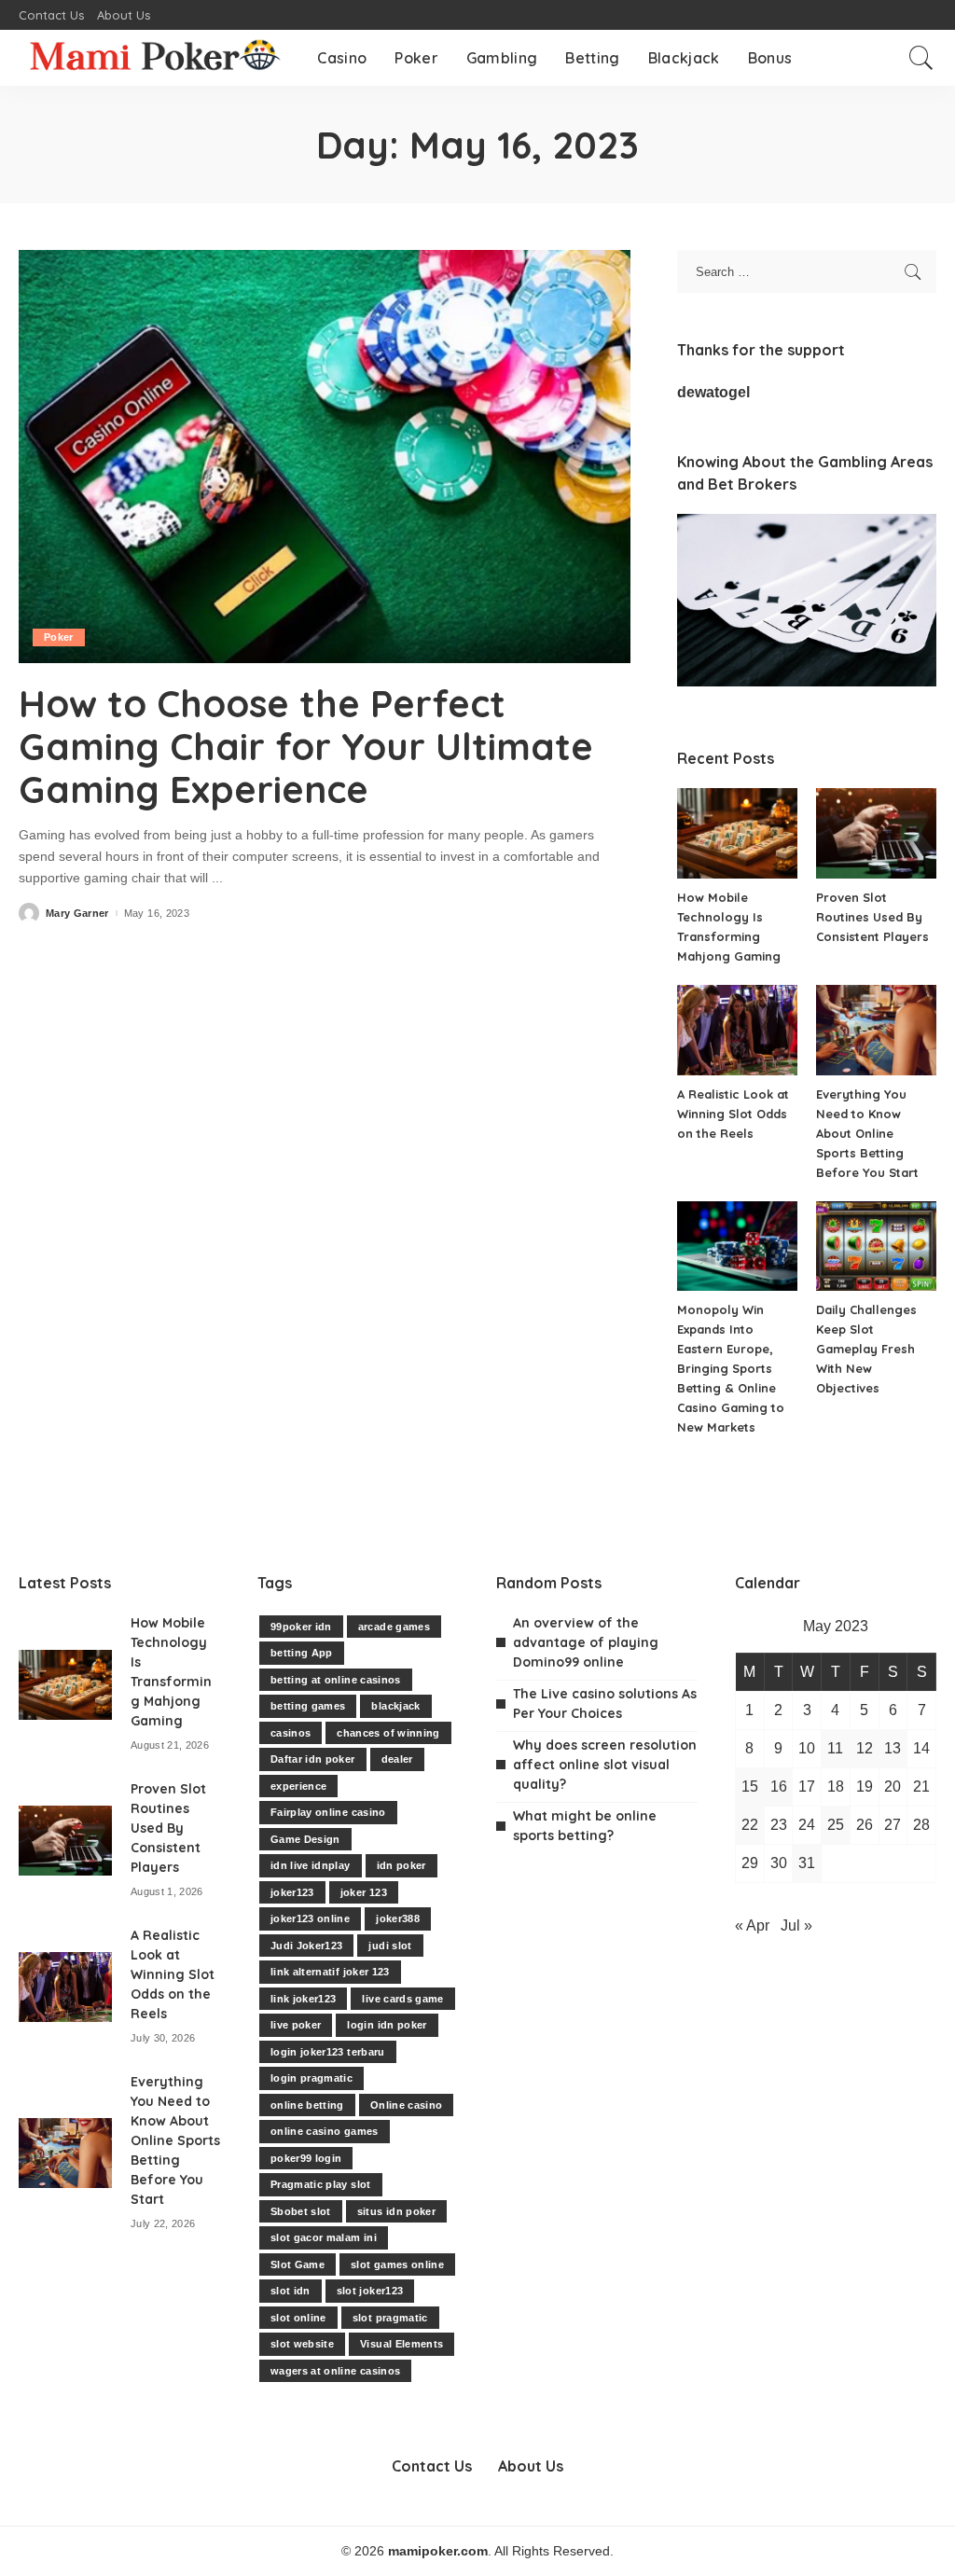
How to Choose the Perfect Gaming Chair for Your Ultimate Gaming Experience (306, 746)
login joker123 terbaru (328, 2052)
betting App (302, 1653)
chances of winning (388, 1733)
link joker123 (303, 1999)
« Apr (752, 1925)
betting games (308, 1706)
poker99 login (306, 2158)
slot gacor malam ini (324, 2237)
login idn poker (387, 2025)
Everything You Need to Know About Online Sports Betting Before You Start (867, 1133)
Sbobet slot (301, 2211)
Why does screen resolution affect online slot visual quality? (605, 1765)
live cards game (402, 1999)
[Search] (921, 58)
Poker (59, 637)
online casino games (325, 2131)
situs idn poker (396, 2211)
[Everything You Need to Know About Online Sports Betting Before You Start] (876, 1030)
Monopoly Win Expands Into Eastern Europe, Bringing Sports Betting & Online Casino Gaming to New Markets (731, 1368)
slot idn (291, 2291)
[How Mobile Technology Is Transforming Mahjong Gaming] (737, 833)
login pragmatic (311, 2078)
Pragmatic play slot (321, 2184)
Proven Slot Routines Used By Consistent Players (872, 917)
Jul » (796, 1925)
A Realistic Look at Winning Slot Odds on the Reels (733, 1114)
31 (807, 1863)
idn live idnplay (311, 1865)
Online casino (406, 2105)
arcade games (394, 1627)
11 (835, 1748)
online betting (307, 2105)
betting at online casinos (336, 1680)
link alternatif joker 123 (330, 1972)
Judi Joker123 (306, 1946)
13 (893, 1748)
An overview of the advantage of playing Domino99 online (586, 1642)
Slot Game (298, 2264)
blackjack (395, 1706)
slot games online (397, 2264)
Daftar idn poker (313, 1759)
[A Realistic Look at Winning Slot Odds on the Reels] (737, 1030)
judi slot (390, 1946)
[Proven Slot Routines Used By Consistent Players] (876, 833)
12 (865, 1748)
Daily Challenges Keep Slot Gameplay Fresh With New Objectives (866, 1349)
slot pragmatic (390, 2318)
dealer (397, 1759)
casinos (291, 1733)
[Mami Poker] (154, 58)
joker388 (398, 1918)
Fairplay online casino (328, 1812)
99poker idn (301, 1627)
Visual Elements (401, 2344)
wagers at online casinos (335, 2371)
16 (779, 1787)
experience (298, 1786)
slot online (298, 2318)
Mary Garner (77, 914)
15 (750, 1787)
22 (750, 1825)
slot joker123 (370, 2291)
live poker (296, 2025)
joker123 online (310, 1918)
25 (836, 1825)
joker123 (292, 1892)
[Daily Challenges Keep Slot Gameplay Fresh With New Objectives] (876, 1246)
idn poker (401, 1865)
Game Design (305, 1839)
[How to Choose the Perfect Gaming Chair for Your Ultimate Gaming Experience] (325, 457)
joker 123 (364, 1892)
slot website (302, 2344)
